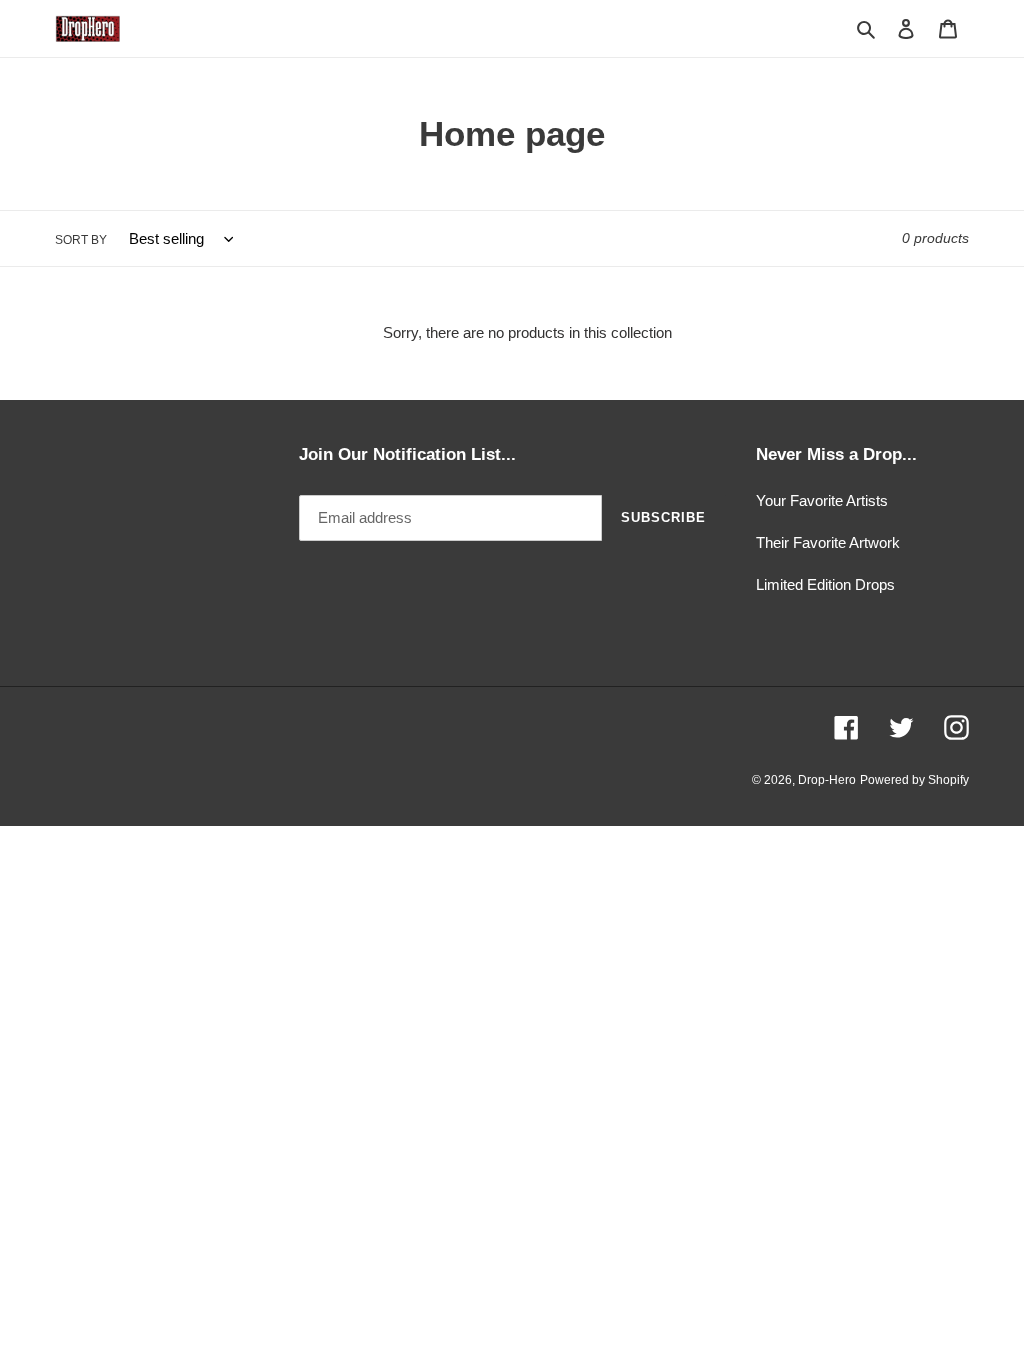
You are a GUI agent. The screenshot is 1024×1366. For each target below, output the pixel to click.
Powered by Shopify (914, 780)
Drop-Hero (827, 780)
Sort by (81, 240)
